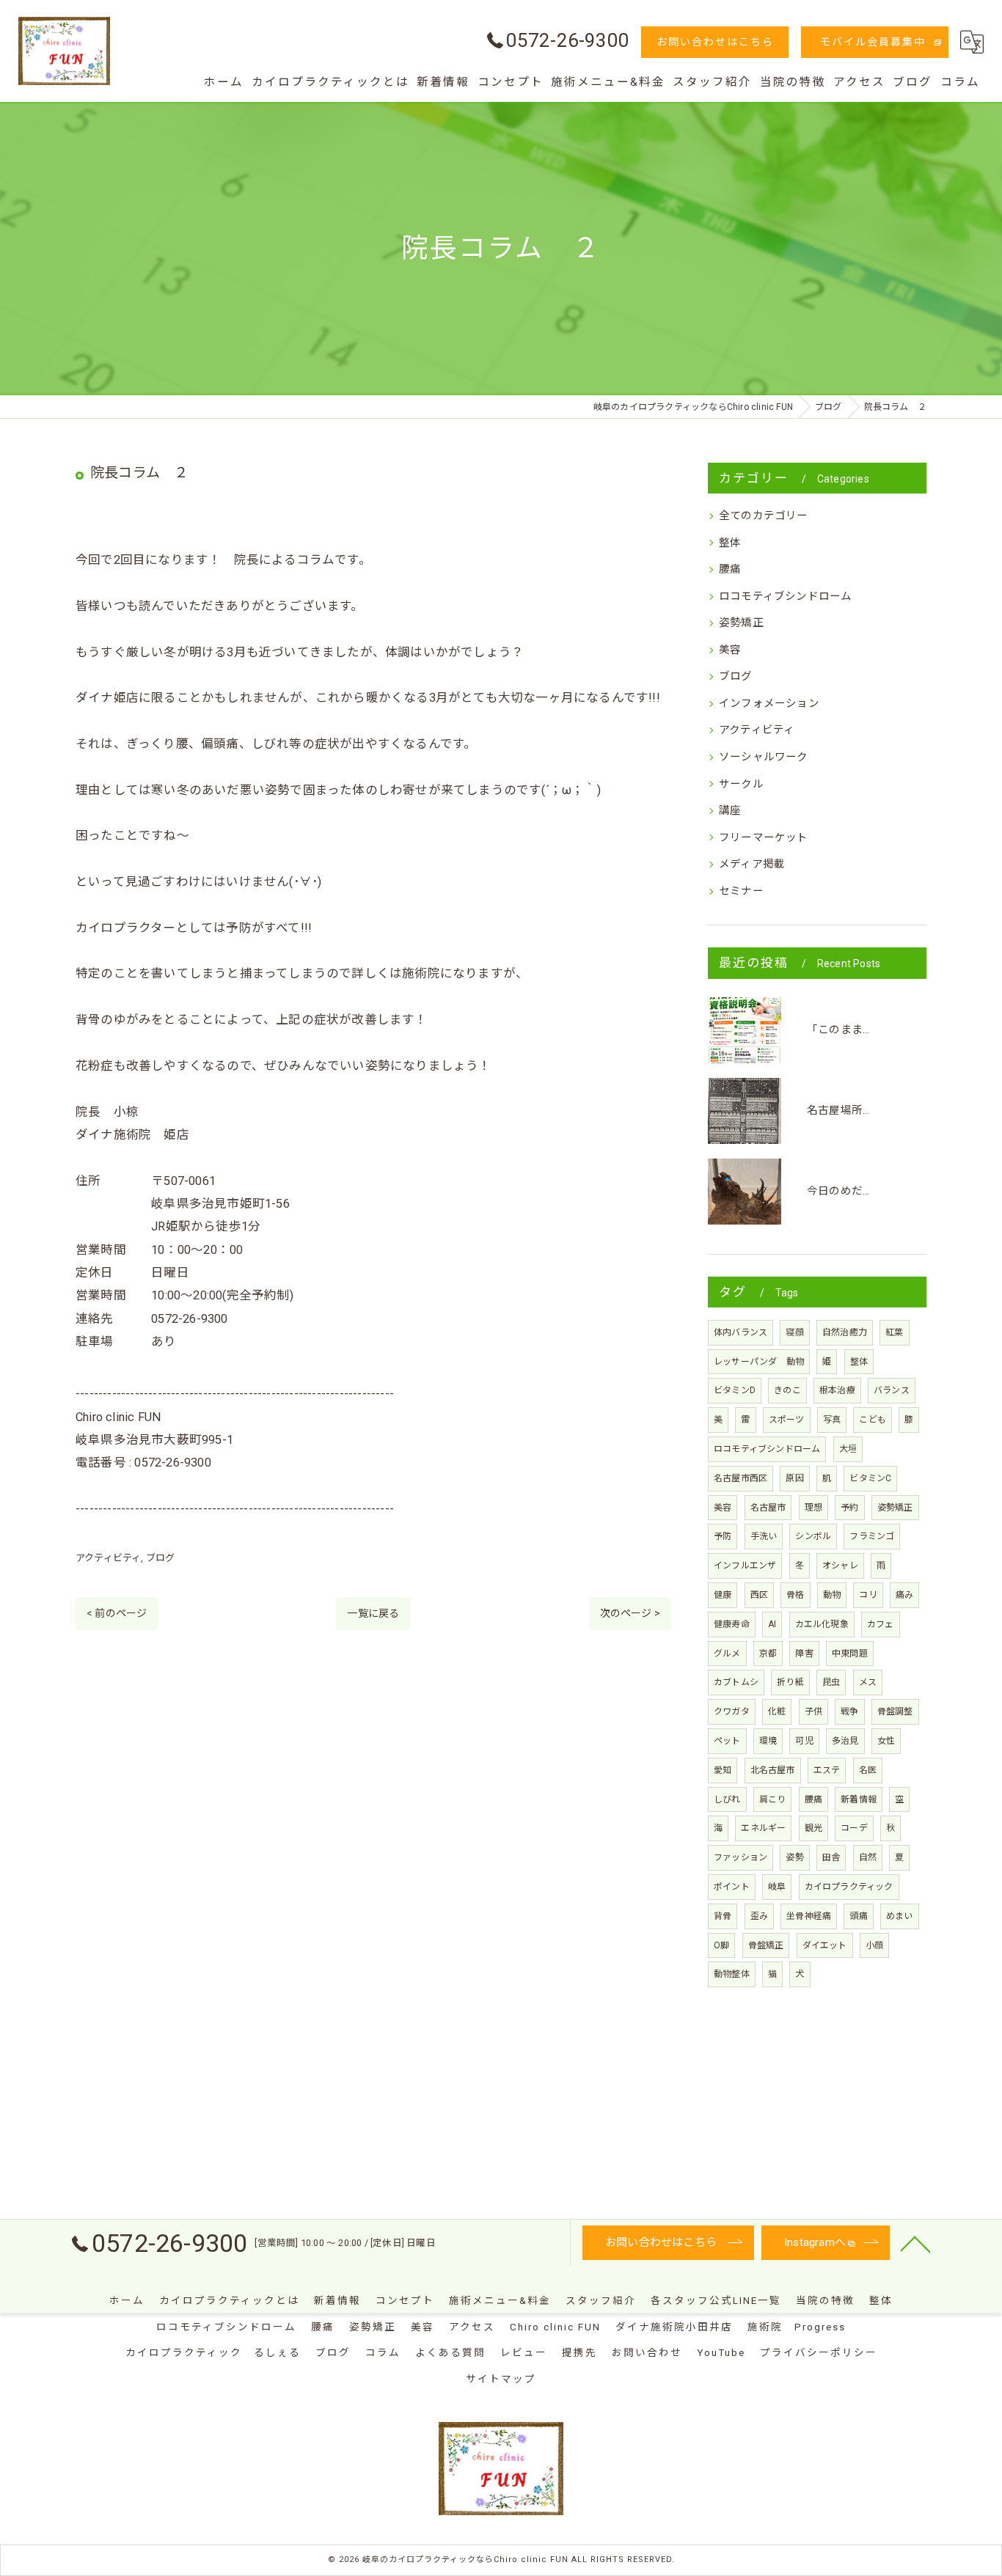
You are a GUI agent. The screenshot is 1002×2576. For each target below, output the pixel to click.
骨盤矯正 (766, 1945)
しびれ (727, 1799)
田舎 (831, 1857)
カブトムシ (736, 1682)
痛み (904, 1595)
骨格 (795, 1595)
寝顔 (794, 1332)
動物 (832, 1595)
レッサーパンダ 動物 (759, 1362)
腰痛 (730, 569)
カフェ (881, 1624)
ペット (727, 1741)
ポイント (732, 1887)
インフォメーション (769, 704)
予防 (723, 1536)
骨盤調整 (895, 1711)
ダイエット (825, 1945)
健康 (723, 1595)
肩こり (773, 1799)
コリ (868, 1595)
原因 (794, 1478)
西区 (759, 1595)
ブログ (161, 1558)
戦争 (849, 1711)
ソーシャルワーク (764, 757)
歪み (759, 1916)
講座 (730, 811)
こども (873, 1420)
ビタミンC (870, 1478)
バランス (892, 1390)
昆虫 (831, 1682)
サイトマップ (501, 2379)
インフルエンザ (745, 1566)
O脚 (721, 1945)
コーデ (854, 1828)
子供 (813, 1711)
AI (772, 1624)
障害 (804, 1654)
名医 (868, 1770)
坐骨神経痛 (809, 1916)
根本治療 (837, 1390)
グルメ (727, 1654)
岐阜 (777, 1887)
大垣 (848, 1449)
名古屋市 (768, 1508)
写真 (832, 1420)
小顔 (874, 1945)
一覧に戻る (373, 1613)
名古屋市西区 (740, 1478)
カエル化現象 (822, 1624)
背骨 (723, 1916)
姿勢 (794, 1857)
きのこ (787, 1390)
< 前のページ (117, 1613)
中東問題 (850, 1654)
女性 (886, 1741)
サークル (741, 784)
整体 (730, 543)
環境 (768, 1741)
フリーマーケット (764, 838)
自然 (868, 1857)
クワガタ (732, 1711)
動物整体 (732, 1974)
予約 (849, 1508)
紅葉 (894, 1332)
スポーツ (787, 1420)
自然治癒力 (845, 1332)
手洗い (764, 1536)
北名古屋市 (773, 1770)
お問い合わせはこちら (715, 42)
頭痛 (858, 1916)
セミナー (741, 891)
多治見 (845, 1741)
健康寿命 (732, 1624)
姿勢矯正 (741, 623)
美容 (730, 650)
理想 (813, 1508)
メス (868, 1682)
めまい (900, 1916)
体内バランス (740, 1332)
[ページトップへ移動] (915, 2243)
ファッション (740, 1857)
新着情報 (859, 1799)
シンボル (813, 1536)
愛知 (723, 1770)
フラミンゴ (872, 1536)
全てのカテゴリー (764, 516)
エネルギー (763, 1828)
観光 (813, 1828)
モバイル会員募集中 (873, 42)
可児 (804, 1741)
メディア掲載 (752, 864)
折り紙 (790, 1682)
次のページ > (630, 1613)
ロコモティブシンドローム (785, 597)
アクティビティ (108, 1558)
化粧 (777, 1711)
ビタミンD (735, 1390)
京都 (768, 1654)
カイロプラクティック (849, 1887)
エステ (827, 1770)
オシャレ (840, 1566)
